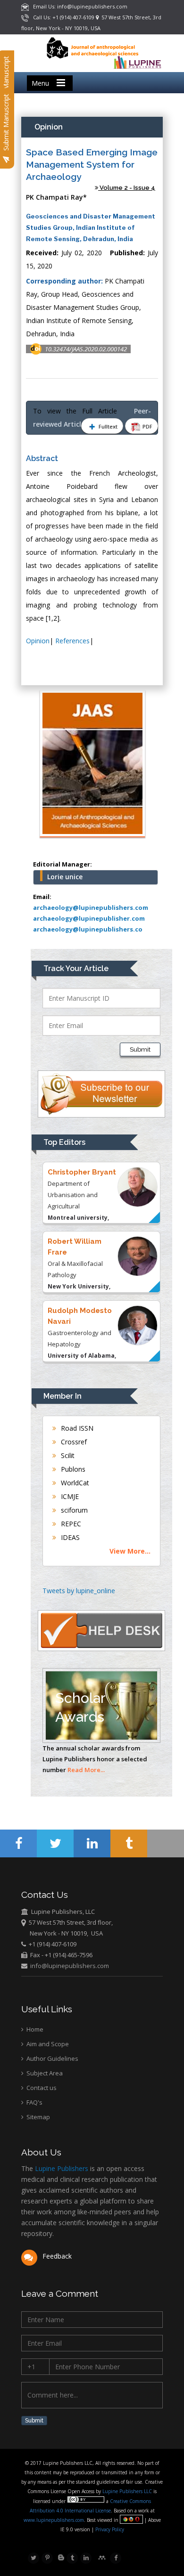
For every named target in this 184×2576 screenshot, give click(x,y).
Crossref (73, 1442)
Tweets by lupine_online (79, 1591)
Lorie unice (65, 877)
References (72, 641)
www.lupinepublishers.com (54, 2520)
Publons (72, 1469)
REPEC (70, 1524)
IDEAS (69, 1537)
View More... (130, 1551)
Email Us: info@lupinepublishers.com (78, 6)
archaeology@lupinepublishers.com (91, 907)
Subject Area (44, 2073)
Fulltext (107, 426)
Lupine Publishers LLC (128, 2491)
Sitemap (38, 2117)
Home (34, 2029)
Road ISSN (76, 1428)
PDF (147, 426)
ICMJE (69, 1496)
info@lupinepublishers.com (70, 1966)
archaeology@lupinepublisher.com (89, 918)
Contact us (41, 2088)
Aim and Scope (47, 2044)
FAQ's (34, 2102)
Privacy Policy (109, 2529)
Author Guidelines (52, 2058)
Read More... (86, 1770)
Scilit (67, 1455)
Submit (140, 1049)
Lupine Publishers (61, 2168)
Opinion (38, 641)
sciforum (73, 1510)
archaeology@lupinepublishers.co (88, 929)
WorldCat (74, 1483)
